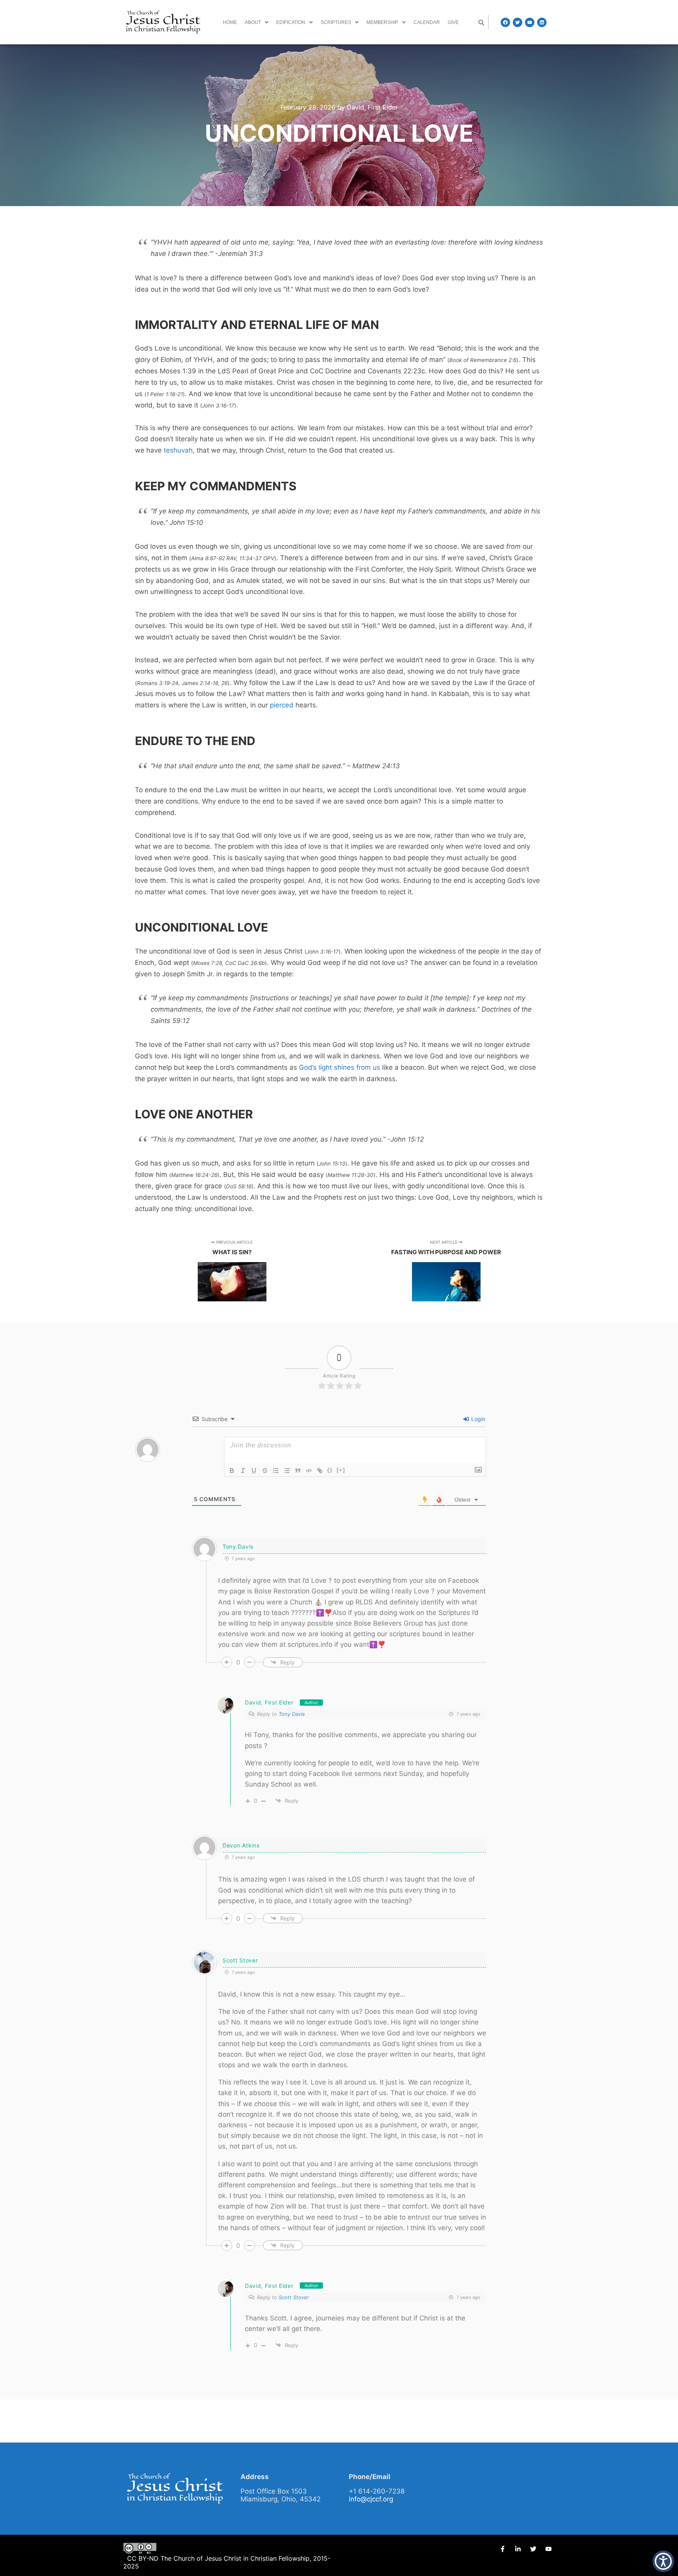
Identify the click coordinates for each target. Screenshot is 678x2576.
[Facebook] (505, 22)
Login (478, 1419)
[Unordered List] (287, 1471)
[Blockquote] (298, 1471)
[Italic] (243, 1471)
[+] (341, 1470)
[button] (257, 22)
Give (453, 22)
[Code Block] (309, 1471)
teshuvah (178, 450)
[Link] (320, 1471)
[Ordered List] (276, 1471)
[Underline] (254, 1471)
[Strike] (265, 1471)
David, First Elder (269, 1702)
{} (330, 1470)
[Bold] (232, 1471)
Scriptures (336, 22)
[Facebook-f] (503, 2549)
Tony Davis (292, 1714)
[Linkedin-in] (518, 2549)
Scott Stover (294, 2297)
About (253, 22)
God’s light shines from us (340, 1067)
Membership (382, 22)
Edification (291, 22)
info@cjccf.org (371, 2499)
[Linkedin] (542, 22)
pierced (282, 705)
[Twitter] (518, 22)
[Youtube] (530, 22)
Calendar (427, 22)
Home (230, 22)
